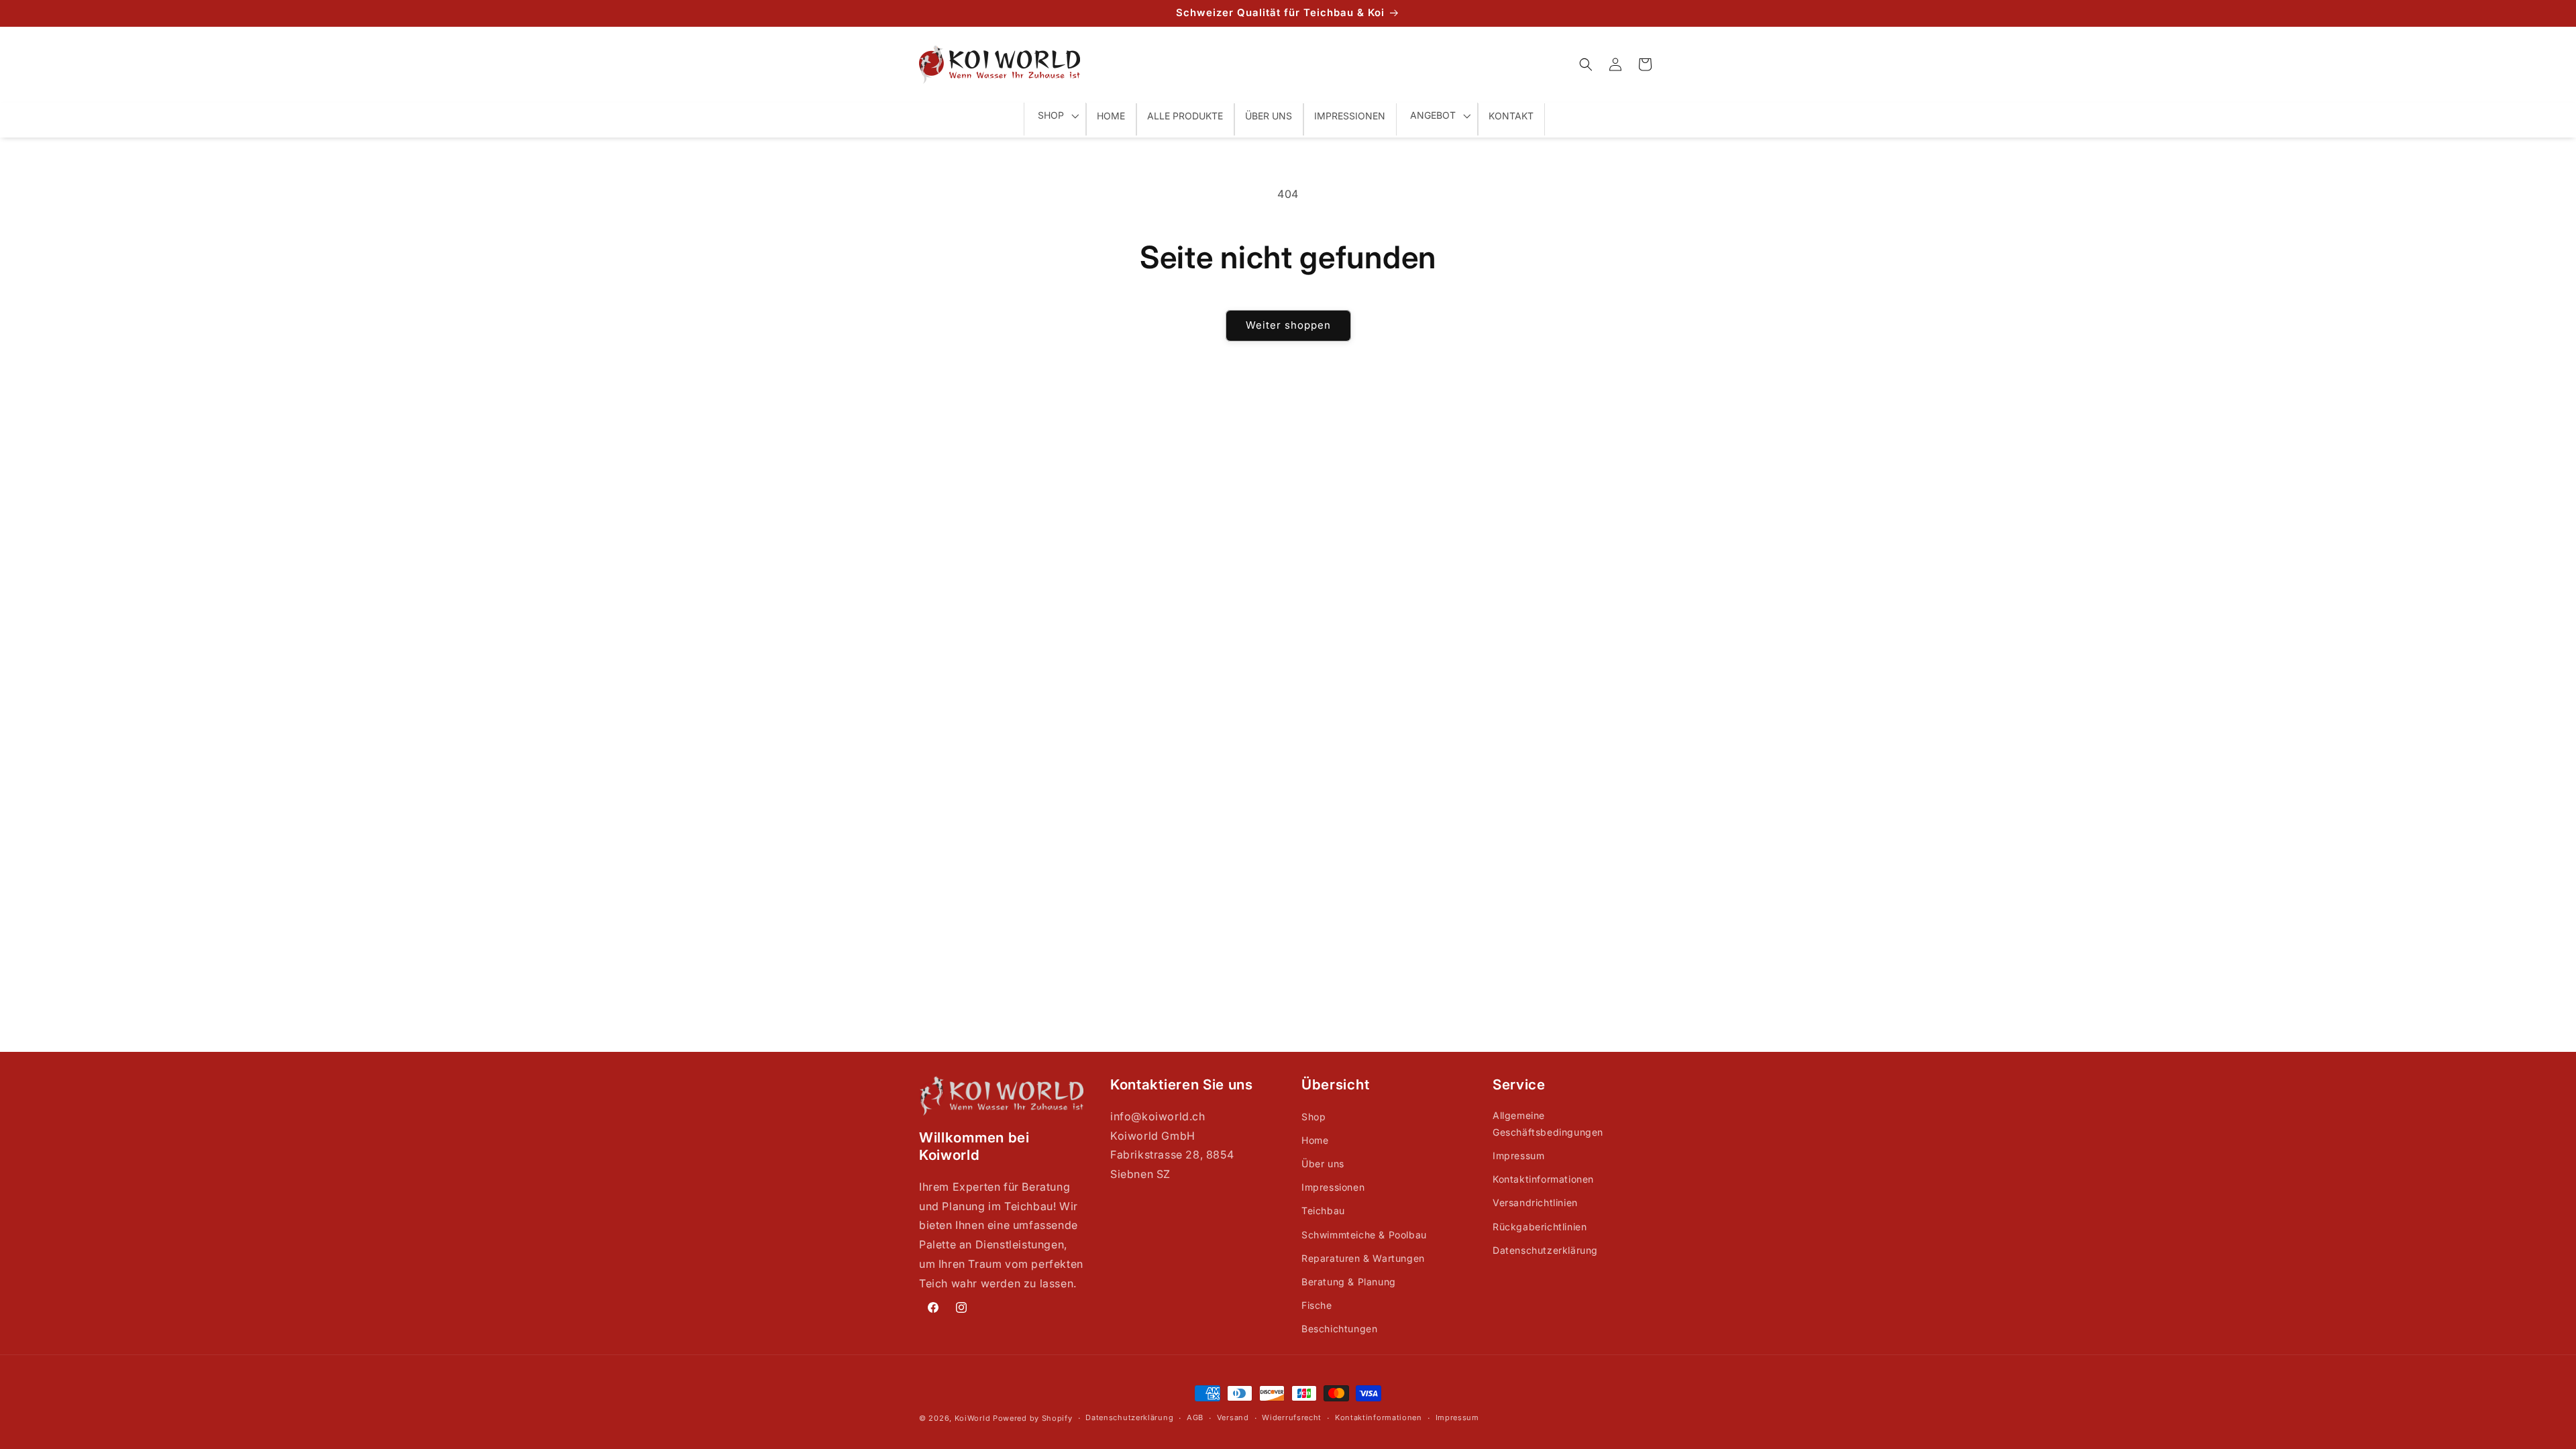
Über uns (1323, 1164)
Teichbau (1323, 1211)
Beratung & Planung (1349, 1282)
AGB (1195, 1417)
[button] (1586, 64)
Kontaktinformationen (1543, 1179)
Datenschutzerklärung (1545, 1250)
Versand (1233, 1417)
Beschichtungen (1339, 1329)
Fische (1317, 1305)
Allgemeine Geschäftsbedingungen (1548, 1124)
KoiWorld (973, 1418)
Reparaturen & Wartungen (1363, 1258)
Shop (1313, 1117)
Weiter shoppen (1288, 325)
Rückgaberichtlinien (1540, 1227)
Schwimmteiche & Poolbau (1364, 1235)
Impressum (1518, 1156)
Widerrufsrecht (1292, 1417)
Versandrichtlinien (1535, 1202)
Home (1315, 1140)
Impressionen (1333, 1187)
